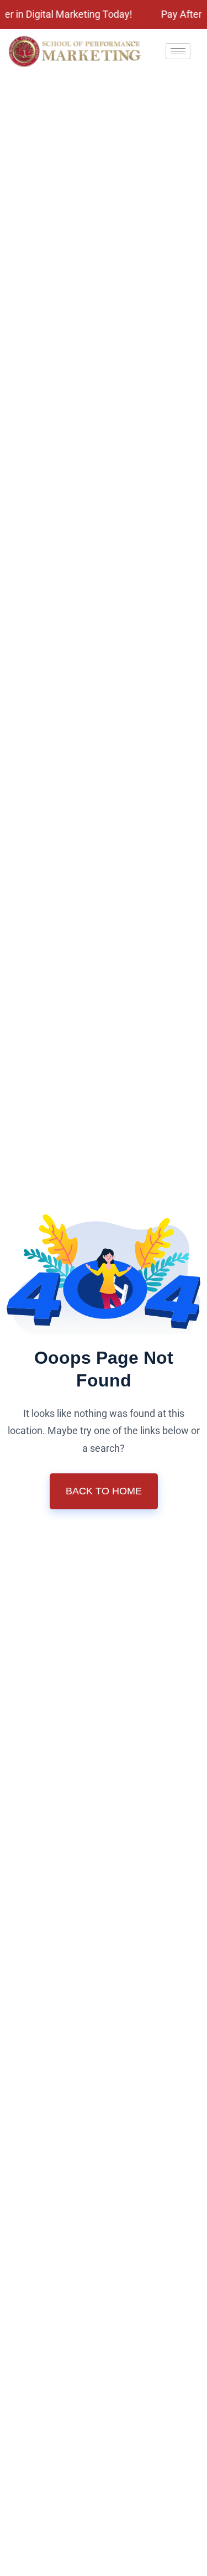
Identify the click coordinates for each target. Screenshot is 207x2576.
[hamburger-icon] (178, 51)
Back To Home (104, 1491)
